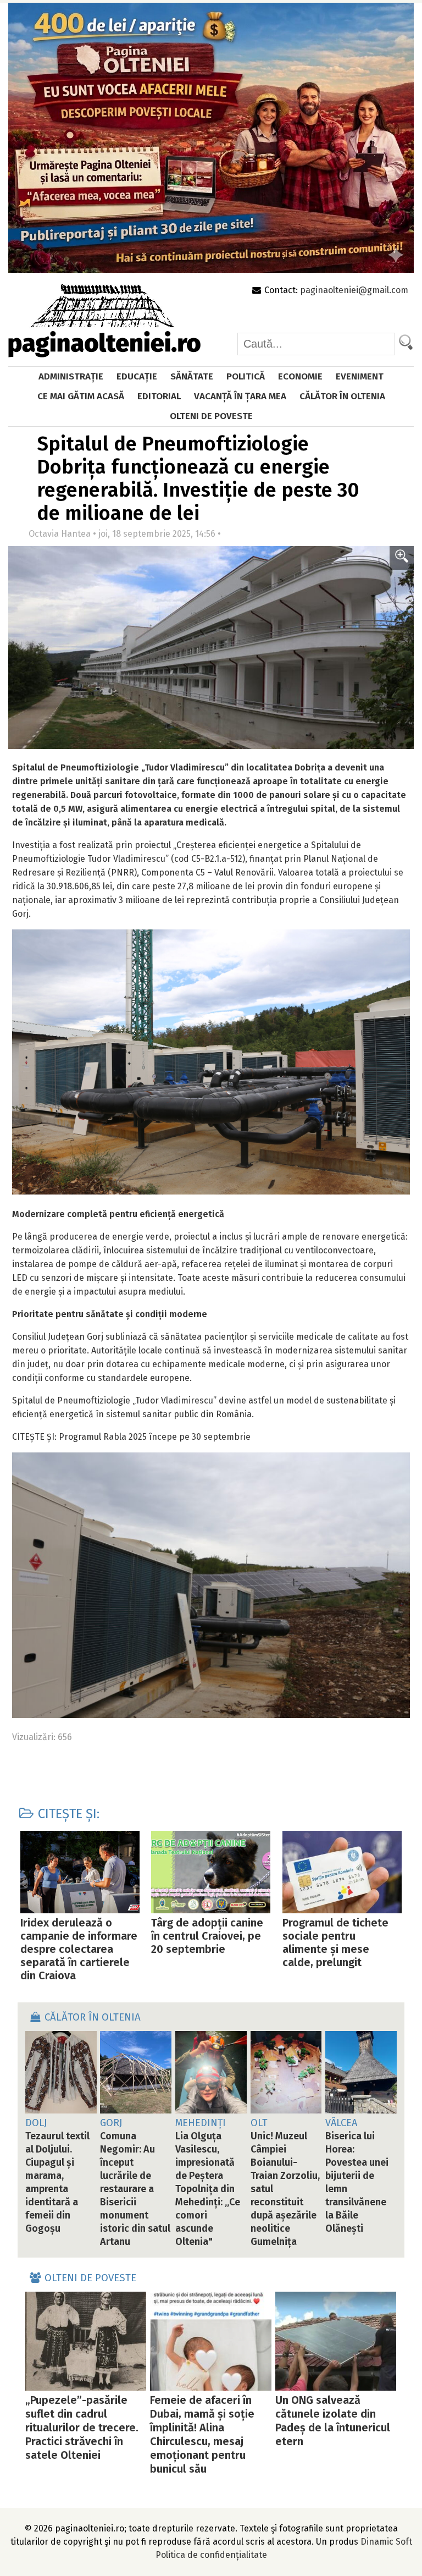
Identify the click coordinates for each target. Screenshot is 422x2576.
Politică (246, 376)
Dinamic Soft (386, 2542)
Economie (300, 376)
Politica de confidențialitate (211, 2555)
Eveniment (360, 376)
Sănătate (192, 376)
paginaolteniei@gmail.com (354, 290)
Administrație (71, 376)
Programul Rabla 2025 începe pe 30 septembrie (155, 1437)
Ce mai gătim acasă (81, 396)
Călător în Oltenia (342, 396)
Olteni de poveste (211, 416)
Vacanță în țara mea (240, 396)
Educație (137, 376)
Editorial (159, 396)
